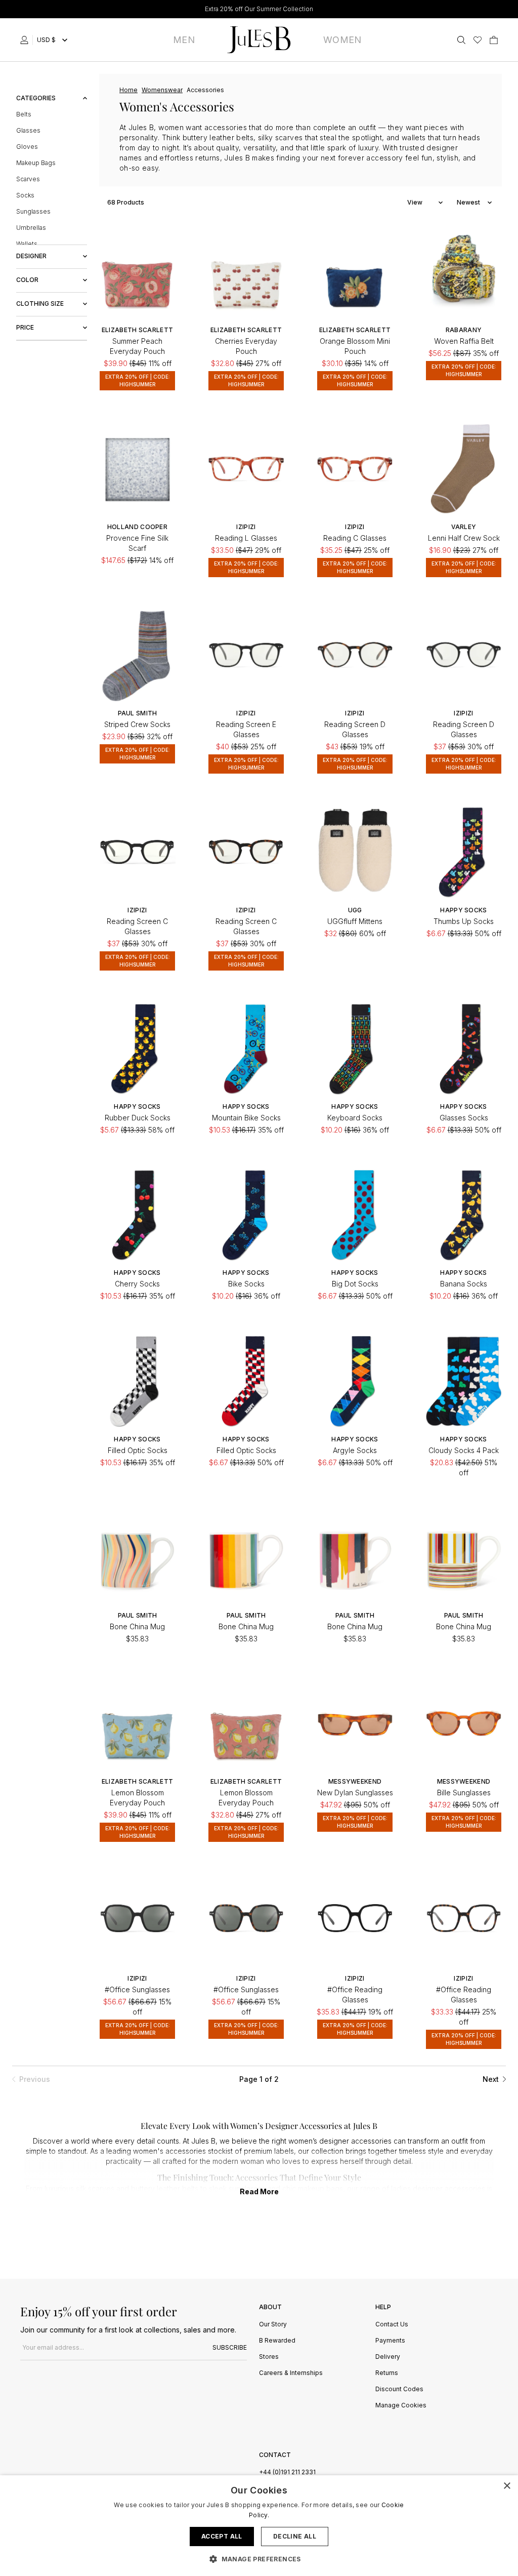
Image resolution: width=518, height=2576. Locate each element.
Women (342, 40)
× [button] (507, 2486)
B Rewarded (277, 2341)
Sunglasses (33, 211)
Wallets (27, 244)
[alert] (259, 2526)
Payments (390, 2341)
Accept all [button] (222, 2536)
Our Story (273, 2325)
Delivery (388, 2357)
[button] (259, 2559)
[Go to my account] (26, 40)
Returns (387, 2373)
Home (128, 90)
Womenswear (162, 90)
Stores (269, 2357)
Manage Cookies (401, 2406)
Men (184, 40)
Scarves (28, 179)
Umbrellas (31, 228)
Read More (259, 2191)
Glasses (28, 130)
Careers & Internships (291, 2373)
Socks (25, 195)
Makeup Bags (36, 163)
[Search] (461, 40)
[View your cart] (494, 40)
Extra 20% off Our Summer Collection (259, 9)
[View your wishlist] (478, 40)
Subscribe (230, 2347)
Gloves (27, 147)
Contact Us (392, 2325)
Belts (24, 114)
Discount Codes (399, 2389)
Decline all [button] (295, 2536)
